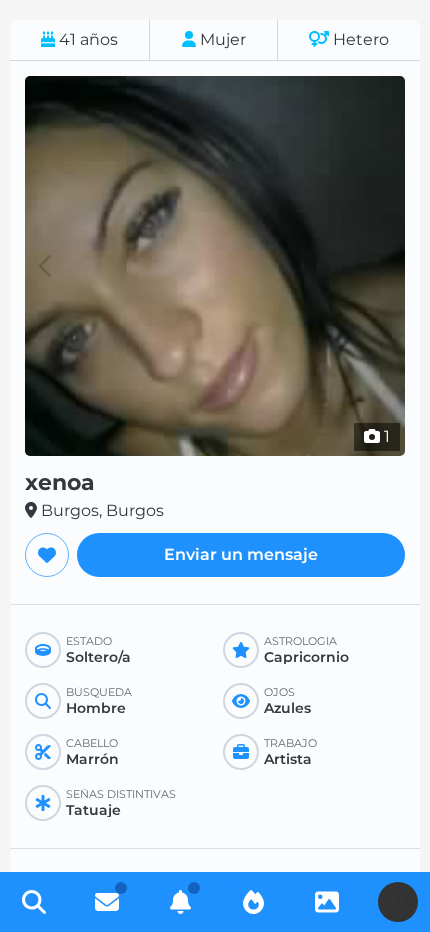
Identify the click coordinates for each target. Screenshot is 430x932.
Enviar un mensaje (241, 554)
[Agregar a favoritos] (47, 555)
